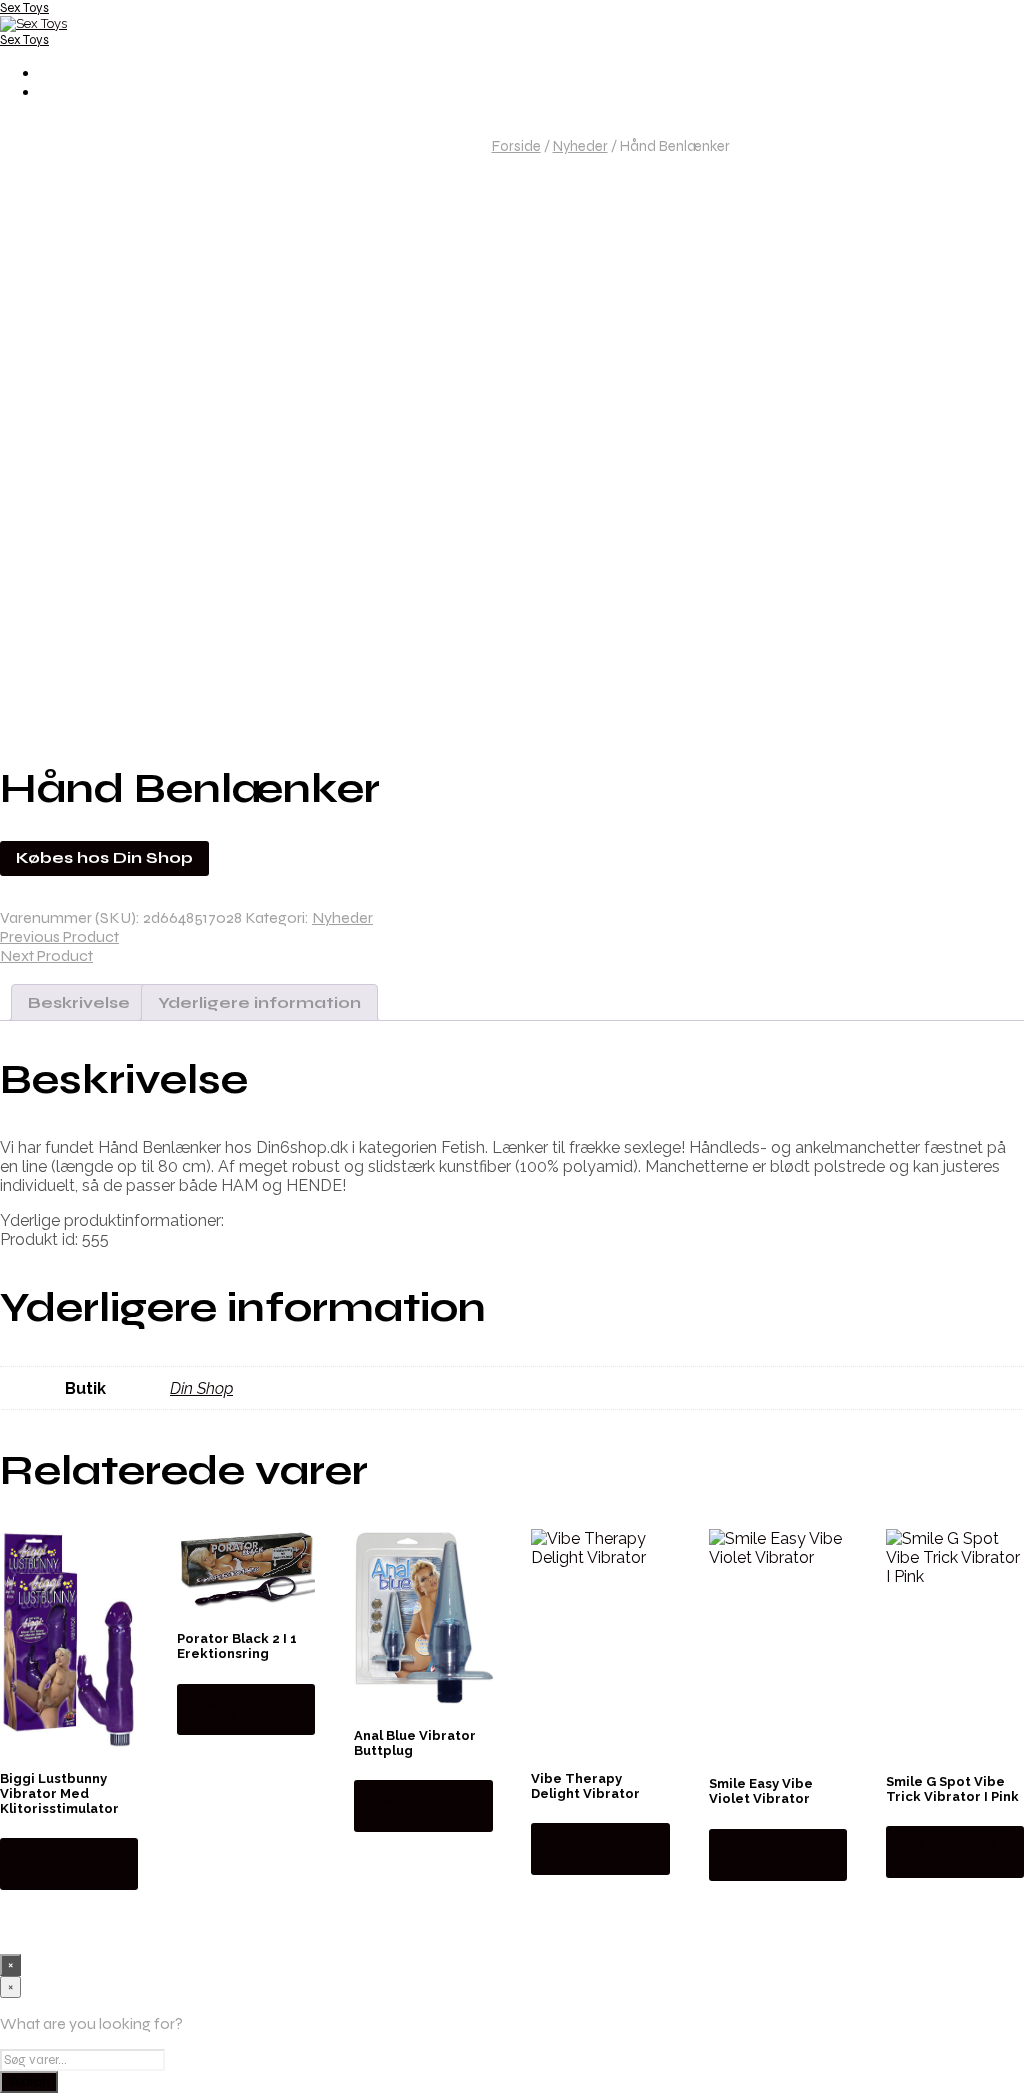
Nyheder (580, 146)
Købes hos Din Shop (104, 857)
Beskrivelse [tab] (79, 1002)
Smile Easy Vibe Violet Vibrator (761, 1791)
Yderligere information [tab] (259, 1002)
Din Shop (201, 1388)
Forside (516, 146)
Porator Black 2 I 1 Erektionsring (237, 1646)
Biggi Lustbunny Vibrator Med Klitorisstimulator (59, 1793)
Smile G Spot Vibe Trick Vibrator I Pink (952, 1789)
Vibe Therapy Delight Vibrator (585, 1786)
